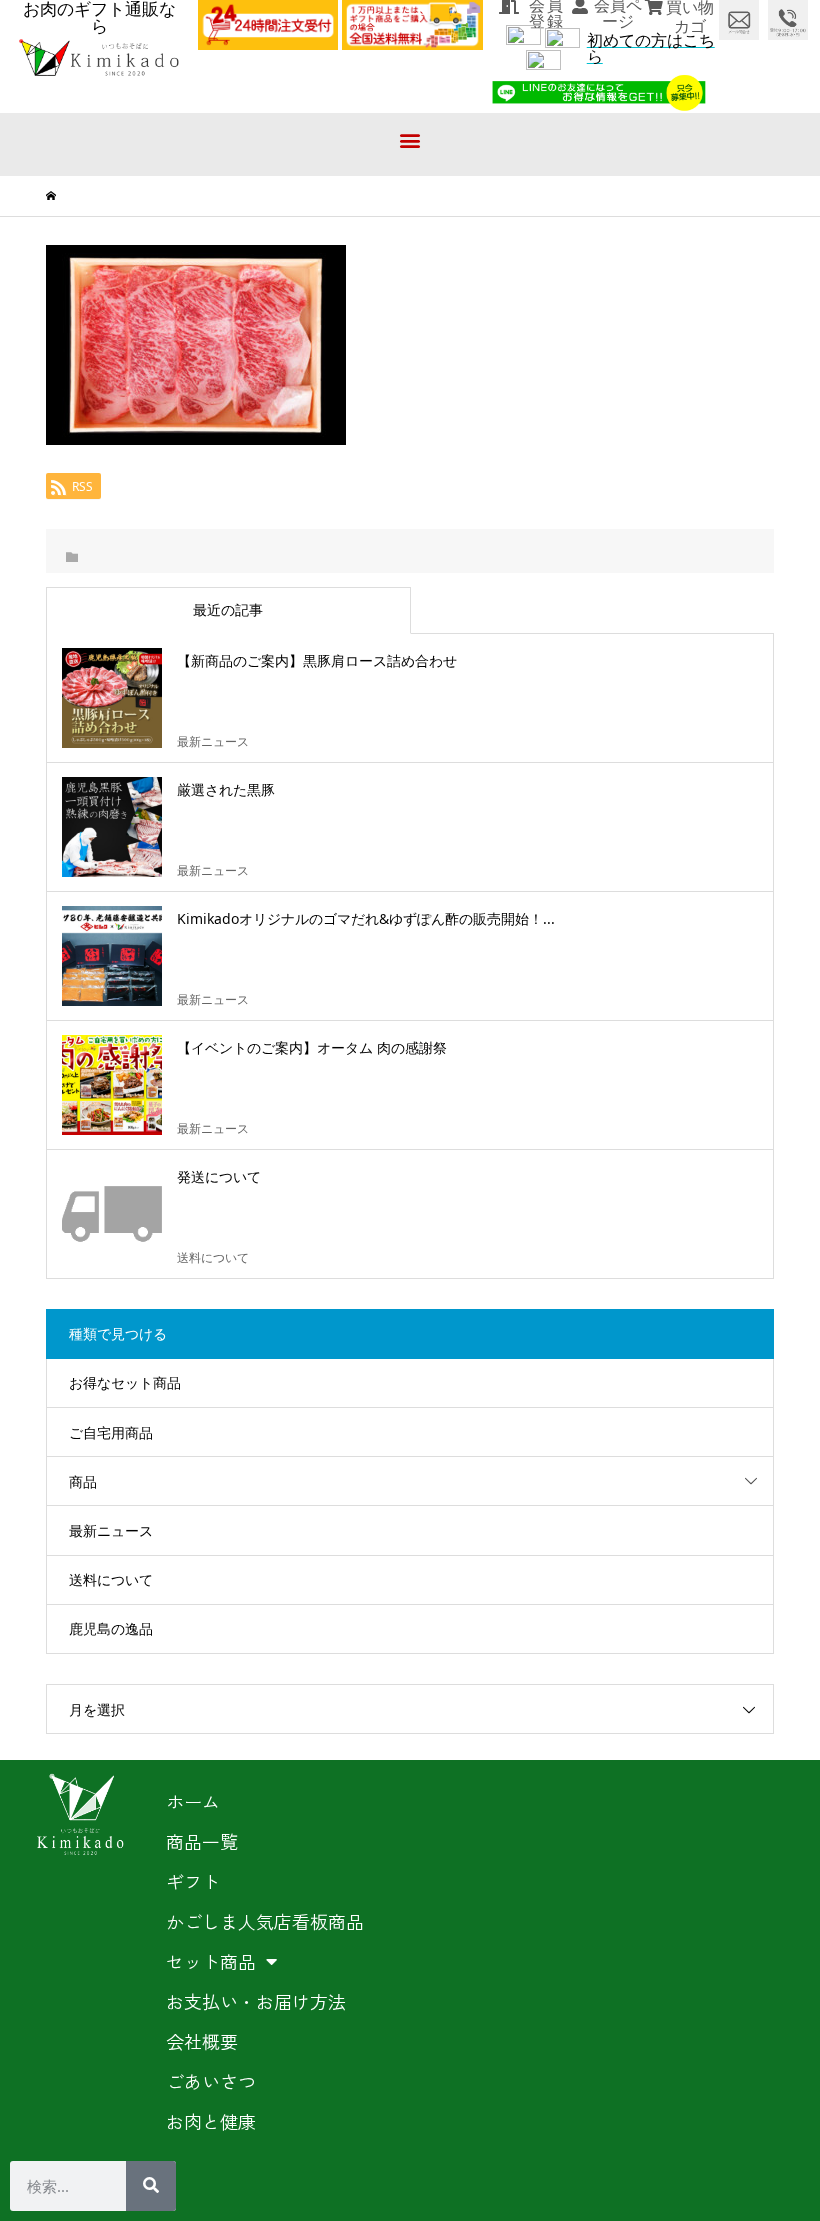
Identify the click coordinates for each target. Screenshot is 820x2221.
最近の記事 (228, 609)
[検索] (151, 2186)
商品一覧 (202, 1841)
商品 (83, 1481)
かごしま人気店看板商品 (265, 1921)
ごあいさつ (211, 2081)
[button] (410, 139)
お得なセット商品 (125, 1382)
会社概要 (202, 2041)
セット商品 (211, 1961)
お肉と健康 (211, 2121)
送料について (111, 1579)
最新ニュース (111, 1530)
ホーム (193, 1801)
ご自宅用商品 (111, 1432)
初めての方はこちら (651, 48)
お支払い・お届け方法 (256, 2001)
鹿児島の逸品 (111, 1628)
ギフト (193, 1881)
